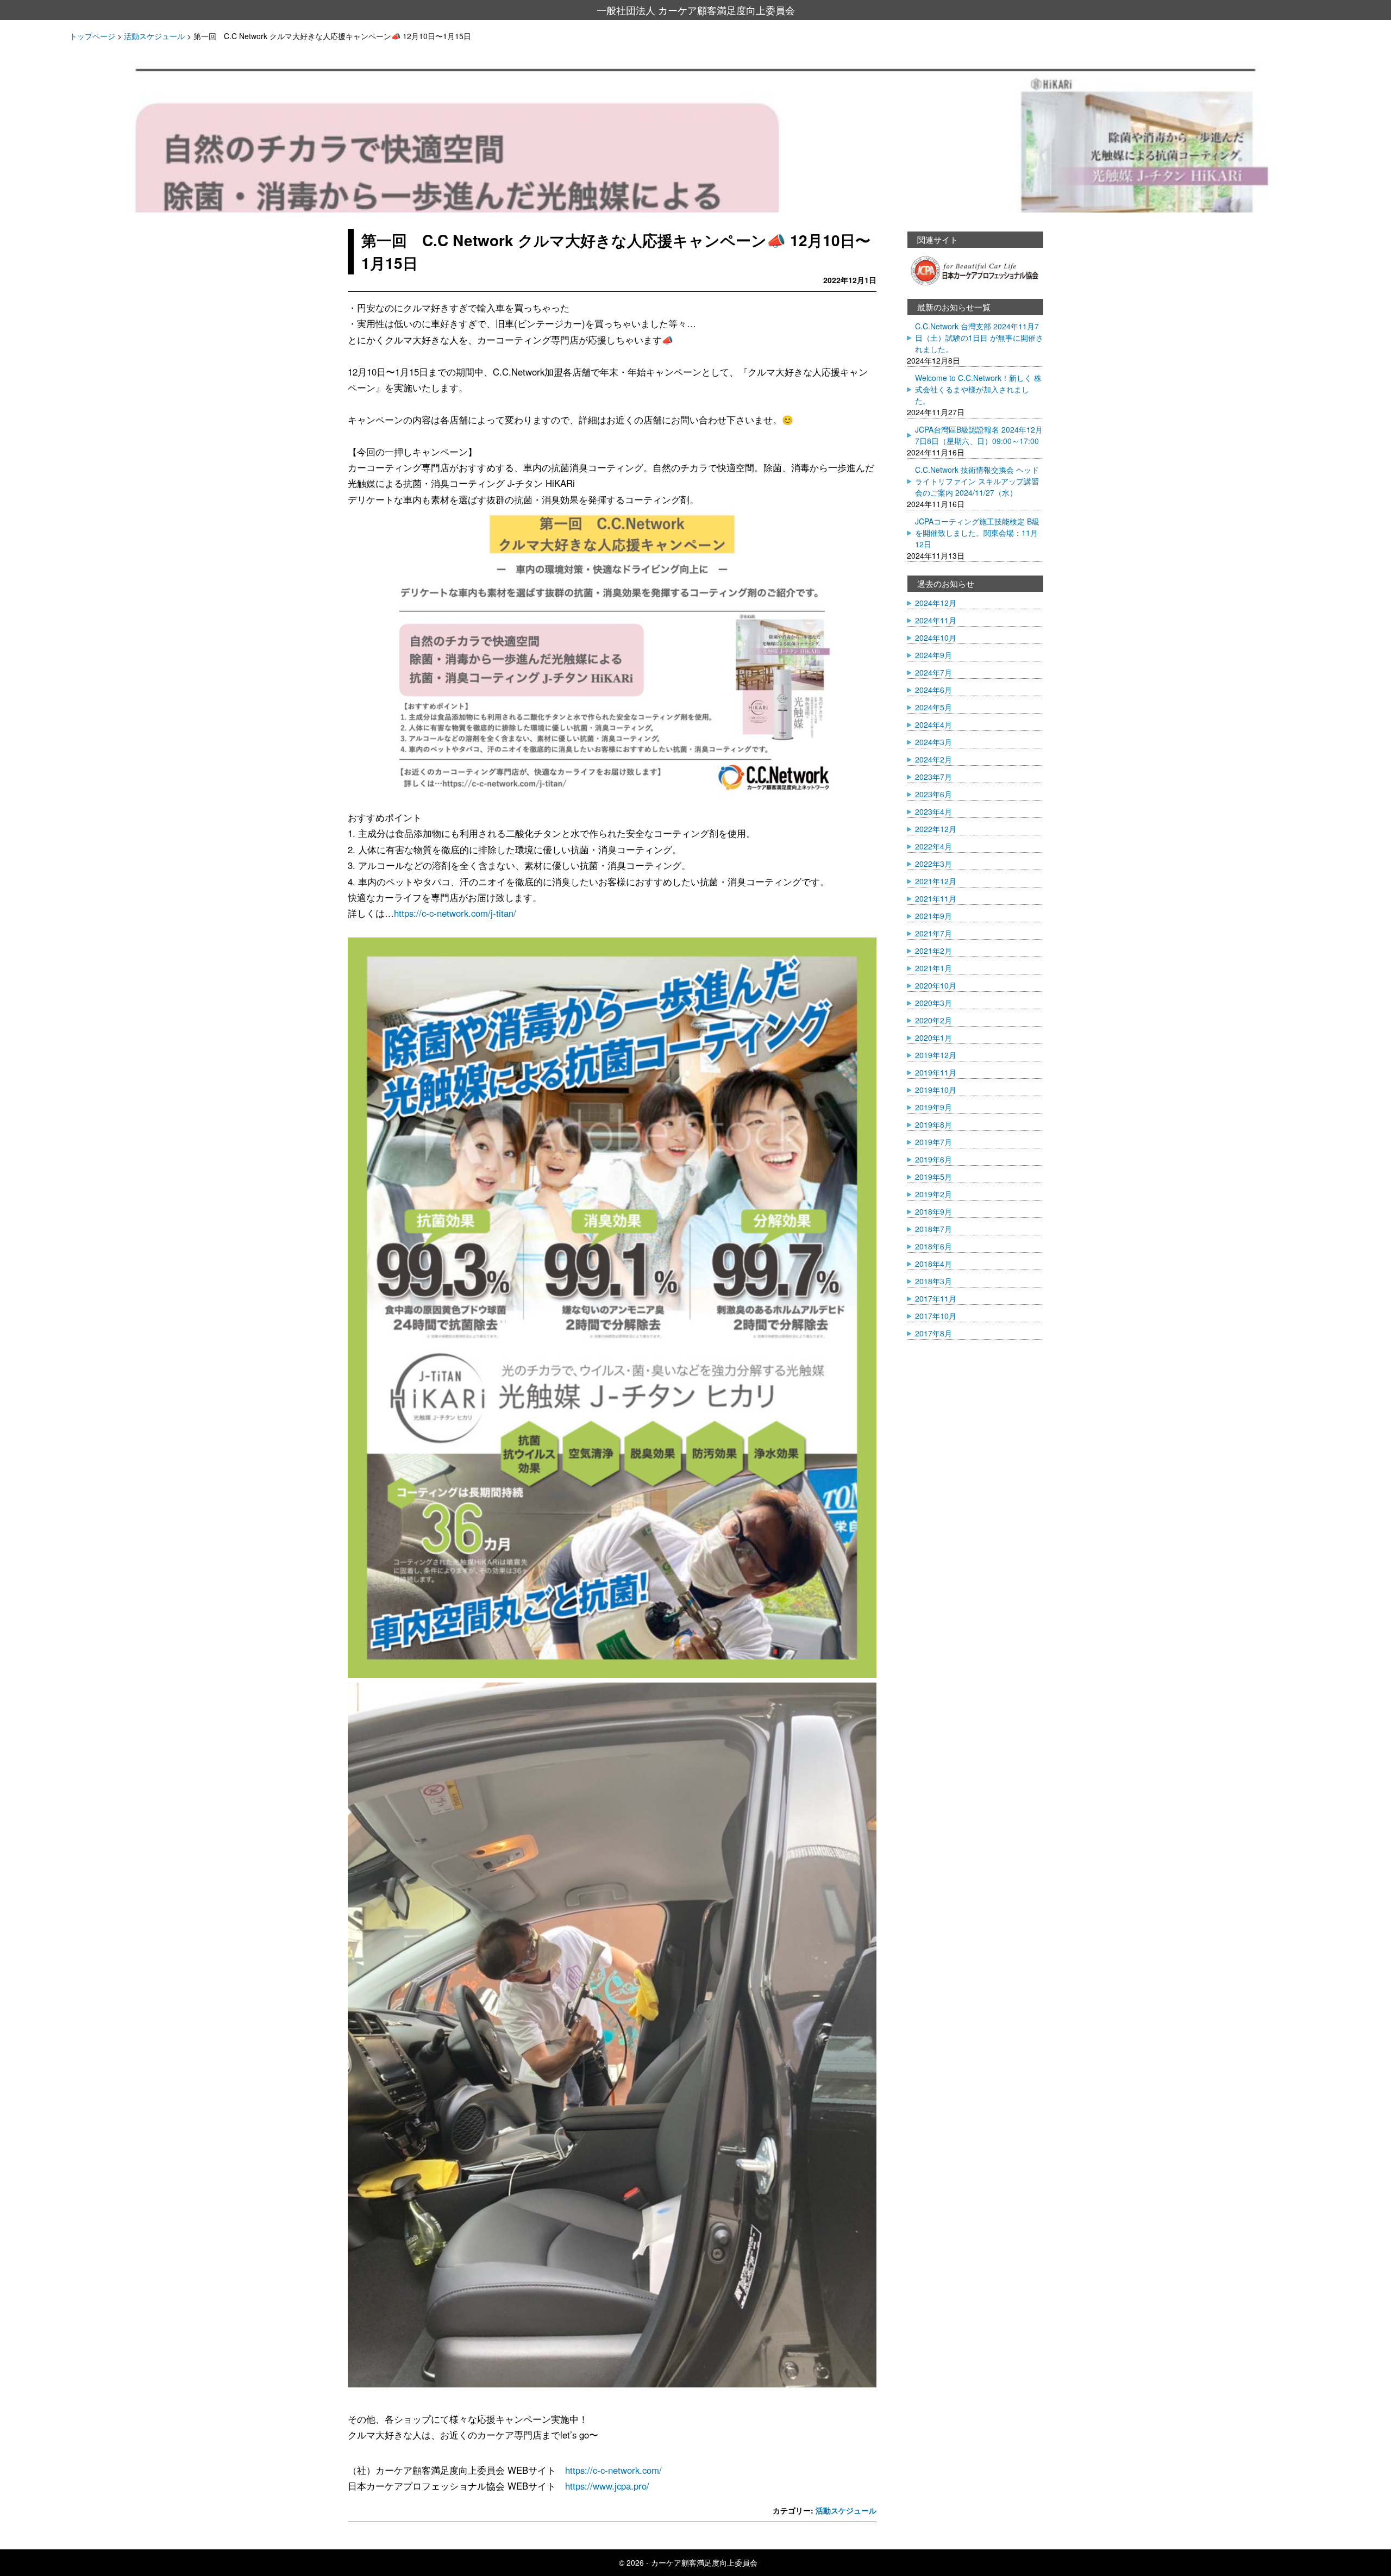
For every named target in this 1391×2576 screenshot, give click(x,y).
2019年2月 (933, 1194)
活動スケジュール (846, 2510)
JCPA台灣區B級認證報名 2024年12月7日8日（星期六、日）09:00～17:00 (979, 435)
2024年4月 (933, 724)
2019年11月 (936, 1072)
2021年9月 (933, 916)
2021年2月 (933, 951)
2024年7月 (933, 672)
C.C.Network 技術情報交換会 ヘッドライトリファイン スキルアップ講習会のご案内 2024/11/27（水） (977, 481)
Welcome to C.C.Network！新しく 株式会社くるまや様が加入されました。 (978, 389)
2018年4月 (933, 1264)
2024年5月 (933, 707)
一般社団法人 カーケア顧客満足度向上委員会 (696, 10)
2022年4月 (933, 846)
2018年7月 (933, 1229)
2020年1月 (933, 1037)
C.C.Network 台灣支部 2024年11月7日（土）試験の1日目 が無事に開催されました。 (979, 337)
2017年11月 (936, 1298)
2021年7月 (933, 933)
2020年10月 (936, 985)
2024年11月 (936, 620)
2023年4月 (933, 811)
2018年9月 (933, 1211)
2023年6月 (933, 794)
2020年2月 (933, 1020)
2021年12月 (936, 881)
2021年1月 (933, 968)
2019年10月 (936, 1090)
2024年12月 (936, 603)
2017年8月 (933, 1333)
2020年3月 (933, 1003)
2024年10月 (936, 637)
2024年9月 (933, 655)
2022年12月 (936, 829)
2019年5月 (933, 1177)
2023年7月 (933, 777)
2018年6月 (933, 1246)
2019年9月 (933, 1107)
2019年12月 (936, 1055)
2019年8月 (933, 1124)
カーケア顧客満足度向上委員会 (704, 2562)
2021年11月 (936, 898)
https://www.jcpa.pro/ (607, 2486)
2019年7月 (933, 1142)
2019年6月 (933, 1159)
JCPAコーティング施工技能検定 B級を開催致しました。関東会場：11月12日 (977, 533)
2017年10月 (936, 1316)
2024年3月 (933, 742)
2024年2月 (933, 759)
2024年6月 (933, 690)
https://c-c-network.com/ (613, 2470)
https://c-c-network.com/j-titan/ (455, 913)
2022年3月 (933, 864)
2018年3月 (933, 1281)
